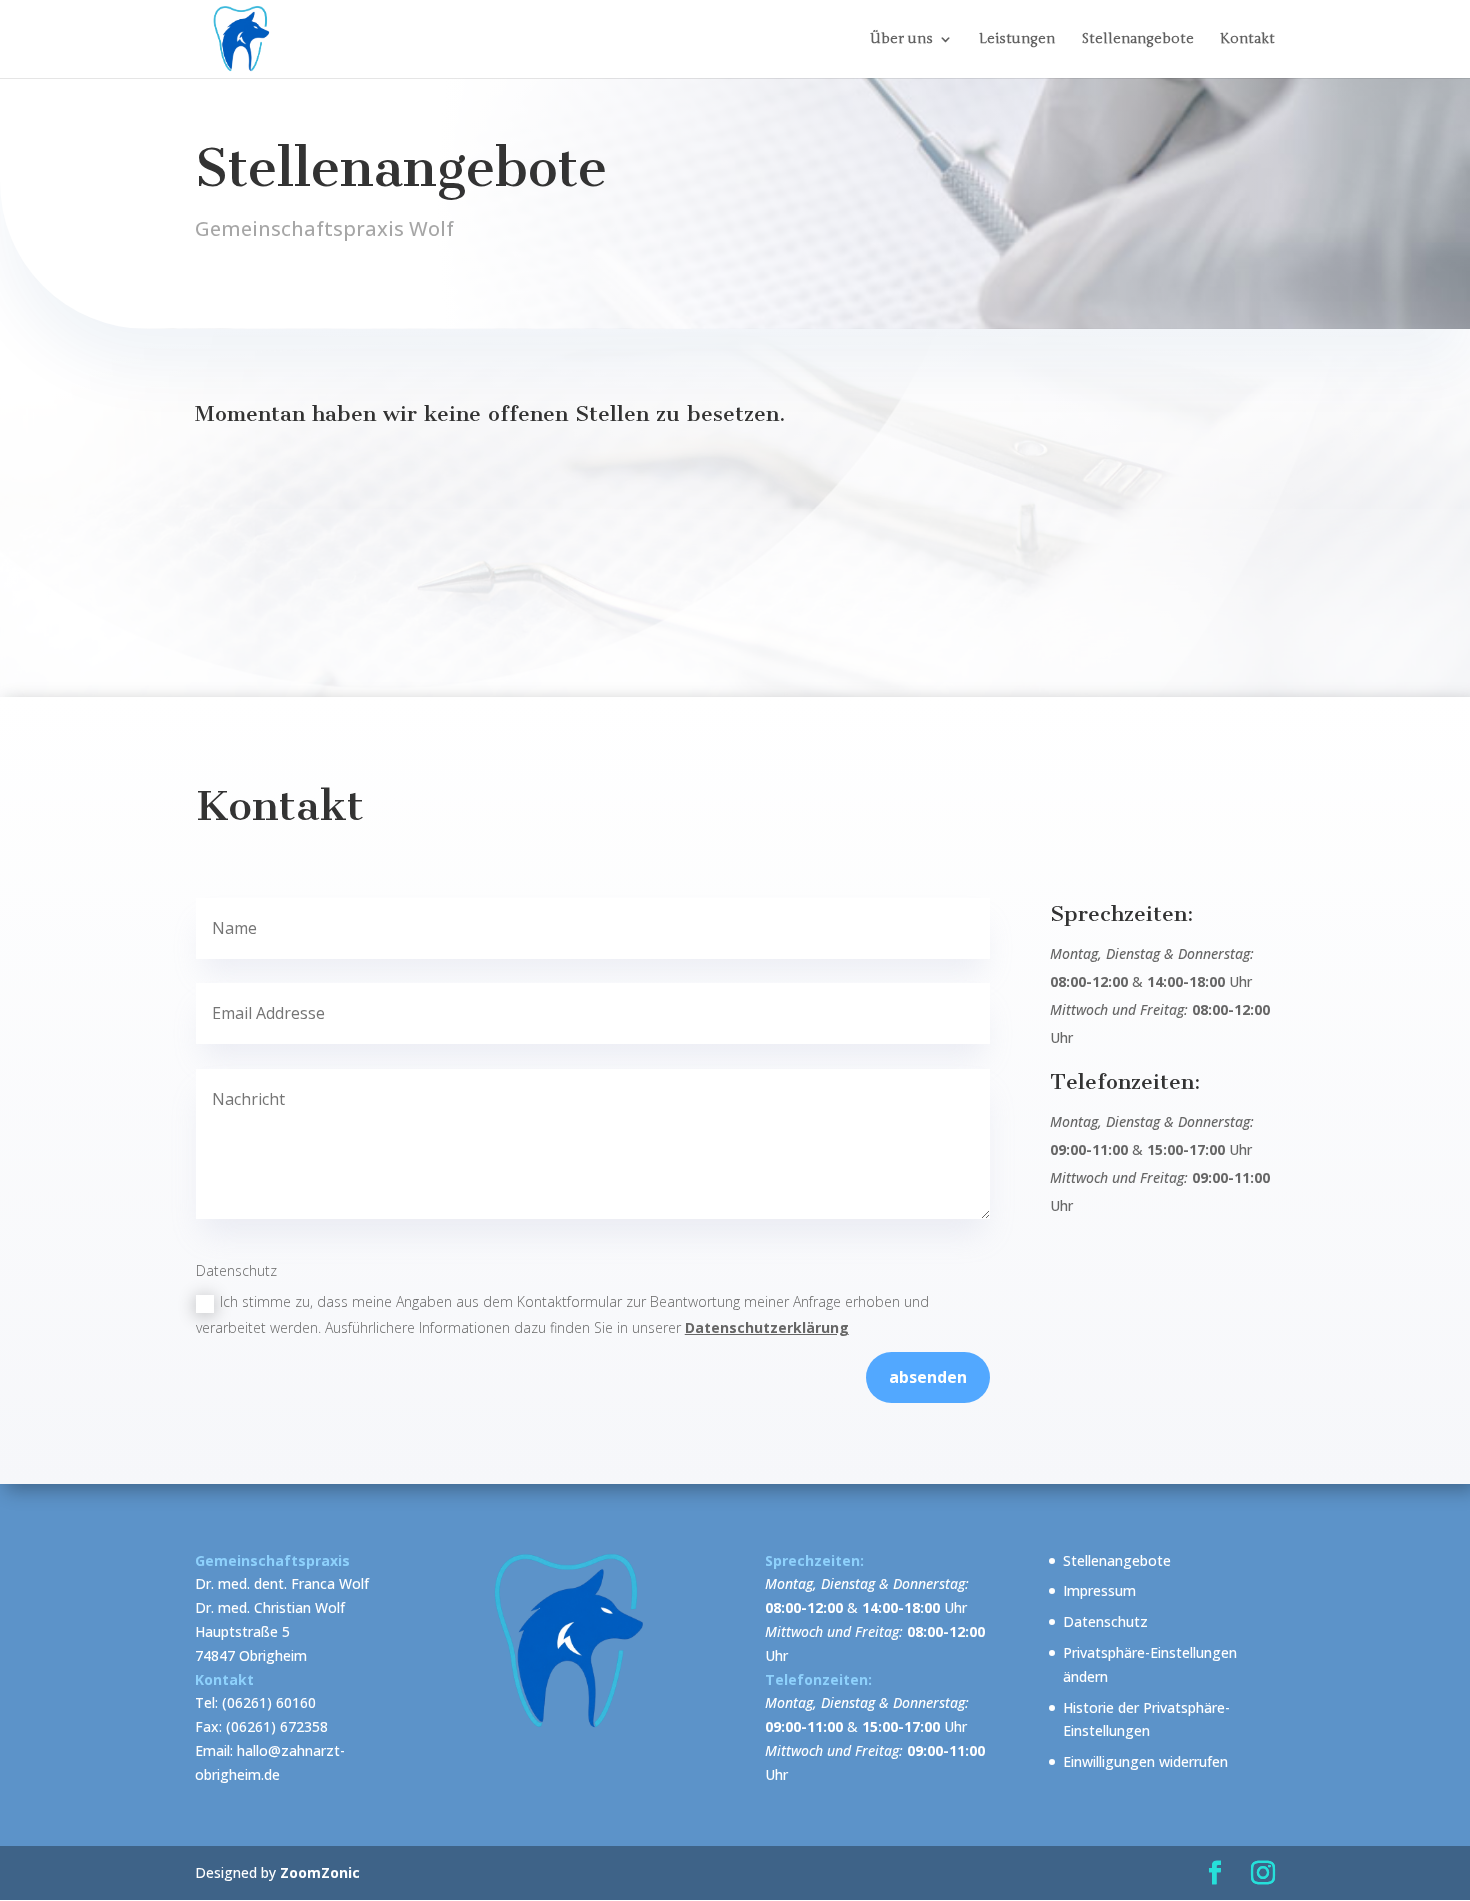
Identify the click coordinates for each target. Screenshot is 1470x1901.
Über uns (901, 39)
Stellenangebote (1137, 39)
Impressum (1099, 1590)
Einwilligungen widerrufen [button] (1145, 1761)
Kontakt (1247, 39)
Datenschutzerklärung (767, 1327)
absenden (928, 1377)
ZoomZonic (320, 1872)
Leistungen (1017, 39)
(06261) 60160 (269, 1702)
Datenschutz (1105, 1621)
